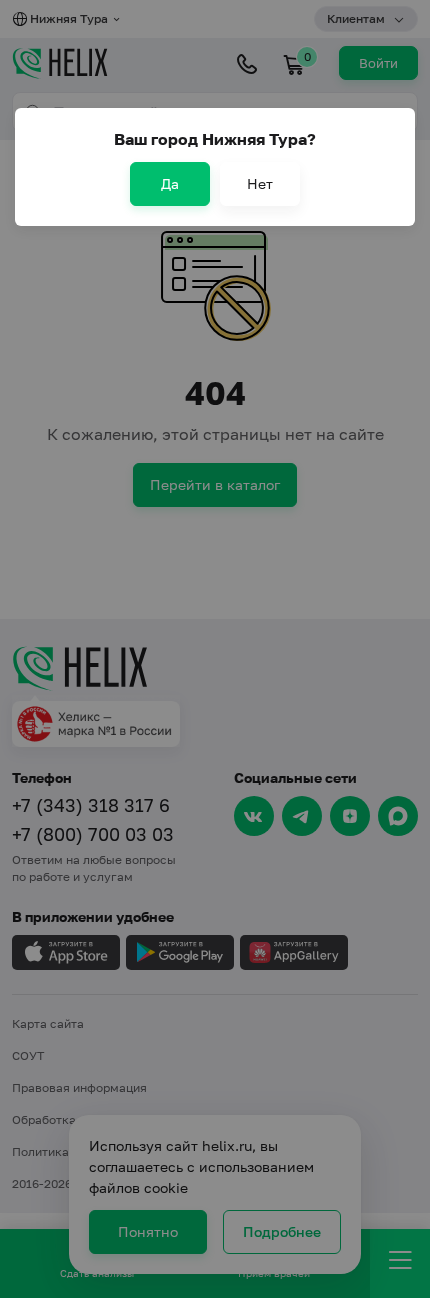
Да (170, 183)
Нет (260, 183)
